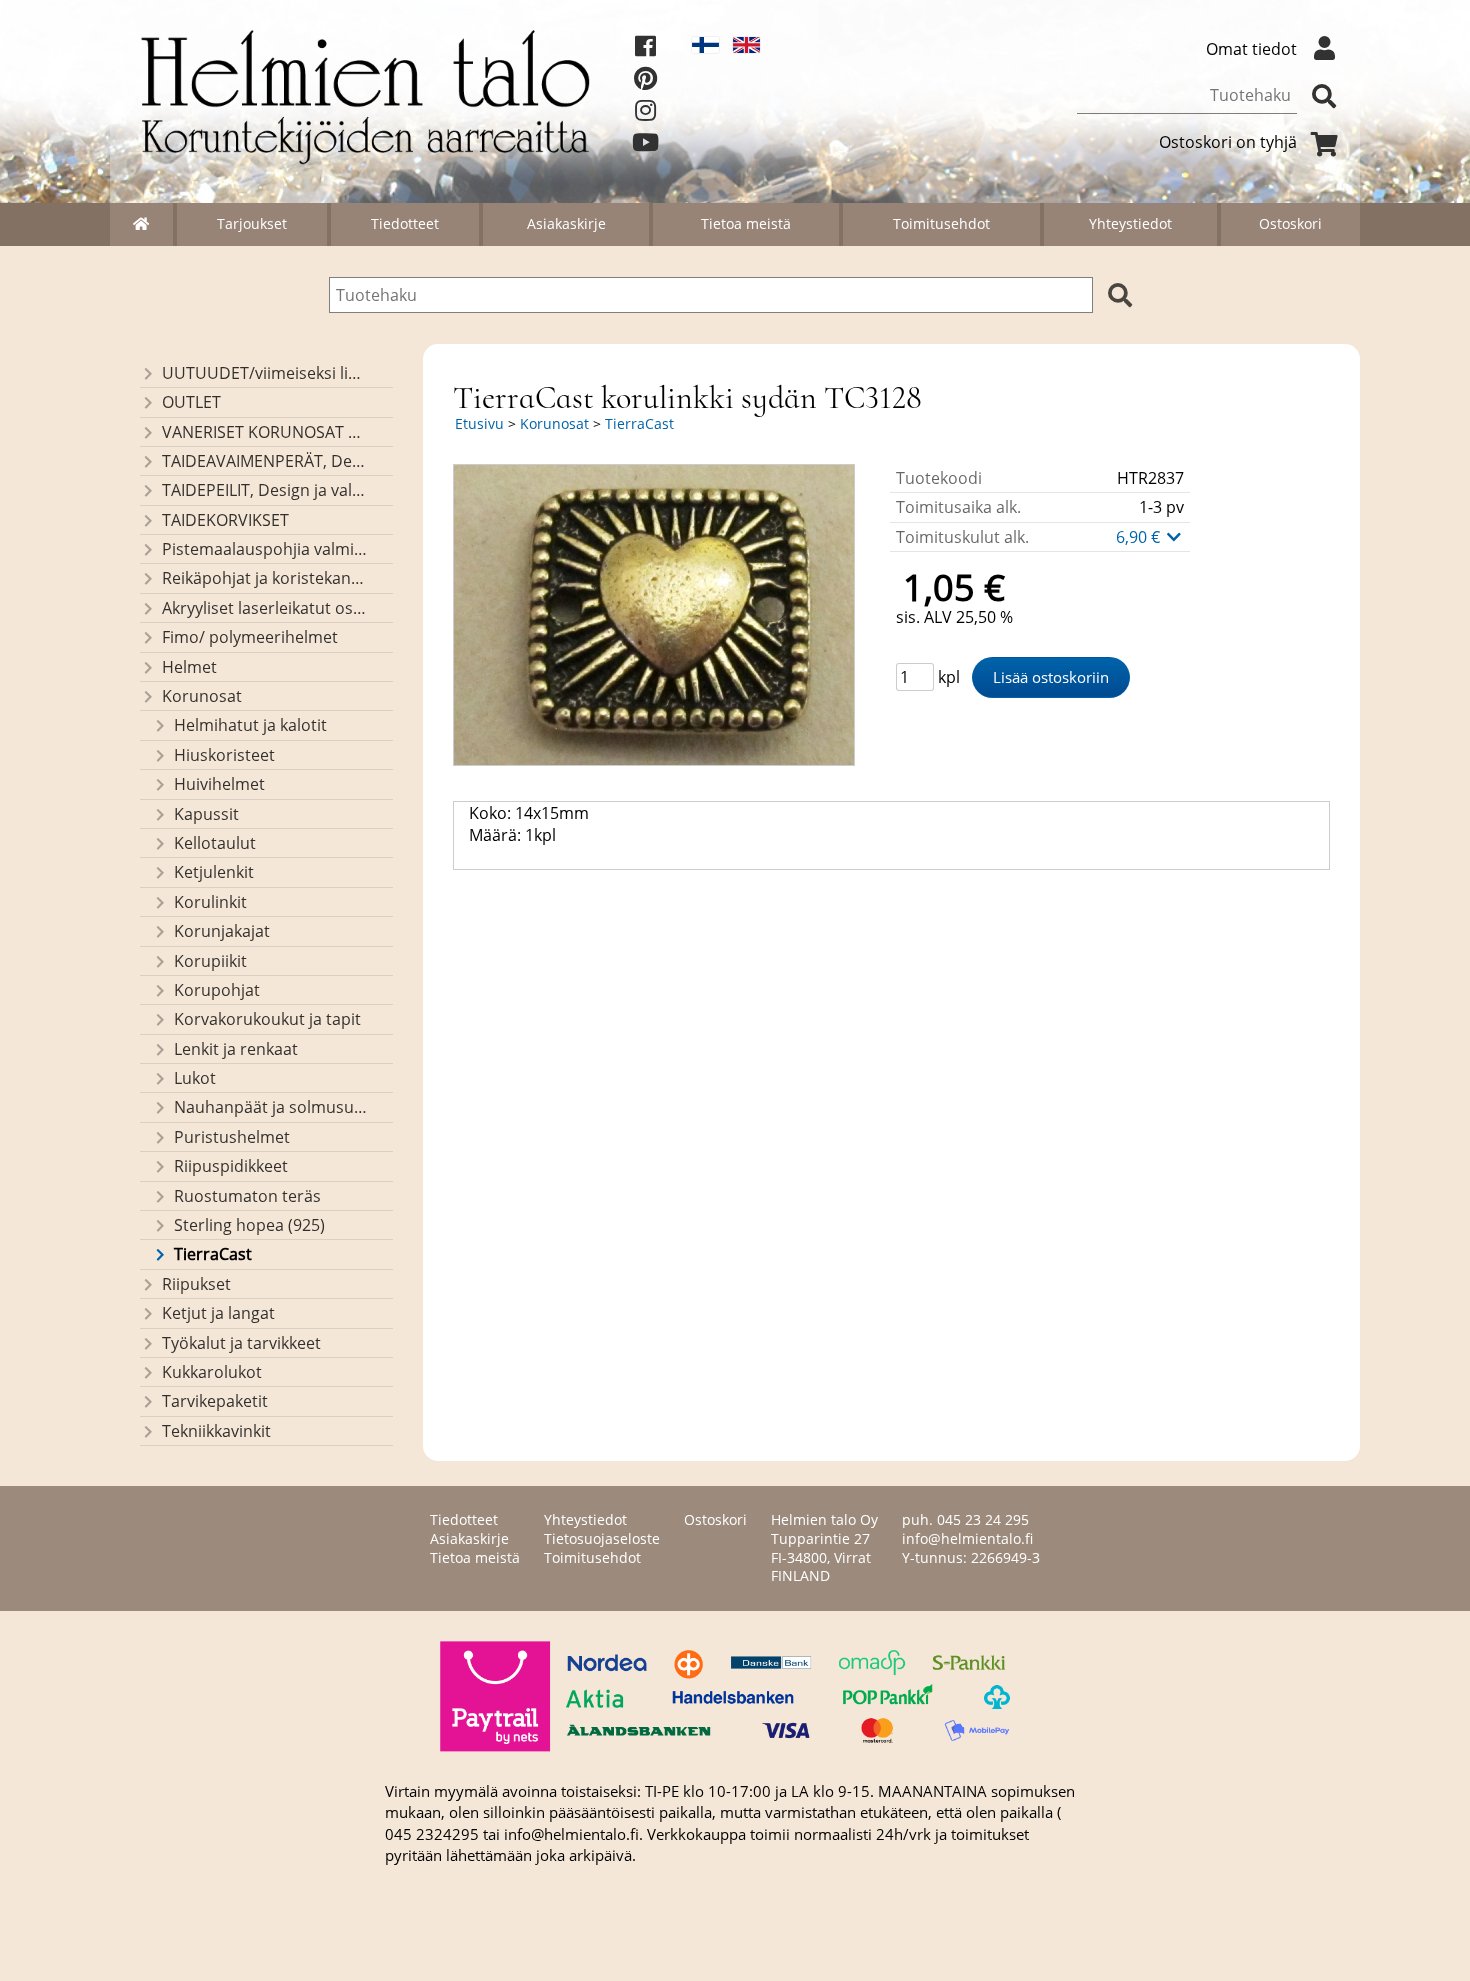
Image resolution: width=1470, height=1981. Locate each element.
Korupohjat (217, 990)
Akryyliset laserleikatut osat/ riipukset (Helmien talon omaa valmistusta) (264, 608)
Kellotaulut (215, 843)
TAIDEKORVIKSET (225, 520)
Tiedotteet (405, 223)
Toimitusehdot (941, 223)
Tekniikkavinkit (216, 1431)
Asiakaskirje (566, 223)
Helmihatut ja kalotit (250, 725)
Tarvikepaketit (215, 1401)
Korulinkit (210, 902)
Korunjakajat (222, 931)
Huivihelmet (219, 784)
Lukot (195, 1078)
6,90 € (1140, 537)
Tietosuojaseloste (602, 1538)
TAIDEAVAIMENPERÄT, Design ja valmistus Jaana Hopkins (264, 461)
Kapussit (206, 814)
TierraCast (213, 1254)
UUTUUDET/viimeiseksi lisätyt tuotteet (264, 373)
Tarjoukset (252, 223)
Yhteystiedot (1130, 223)
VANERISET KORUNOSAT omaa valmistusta (264, 432)
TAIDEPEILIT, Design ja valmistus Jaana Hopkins (264, 490)
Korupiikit (210, 961)
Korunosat (202, 696)
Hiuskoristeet (224, 755)
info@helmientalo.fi (967, 1538)
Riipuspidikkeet (231, 1166)
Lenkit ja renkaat (236, 1049)
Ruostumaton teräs (247, 1196)
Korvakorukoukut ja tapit (267, 1019)
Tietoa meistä (746, 223)
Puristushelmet (232, 1137)
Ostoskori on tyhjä (1228, 142)
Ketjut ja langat (218, 1313)
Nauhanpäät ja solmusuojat (270, 1107)
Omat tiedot (1251, 49)
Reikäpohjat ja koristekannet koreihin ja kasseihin (264, 578)
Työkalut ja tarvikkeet (241, 1343)
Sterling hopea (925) (249, 1225)
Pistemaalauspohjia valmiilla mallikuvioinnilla (264, 549)
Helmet (189, 667)
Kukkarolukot (212, 1372)
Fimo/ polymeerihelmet (250, 637)
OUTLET (191, 402)
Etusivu (479, 423)
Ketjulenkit (214, 872)
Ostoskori (1290, 223)
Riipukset (196, 1284)
